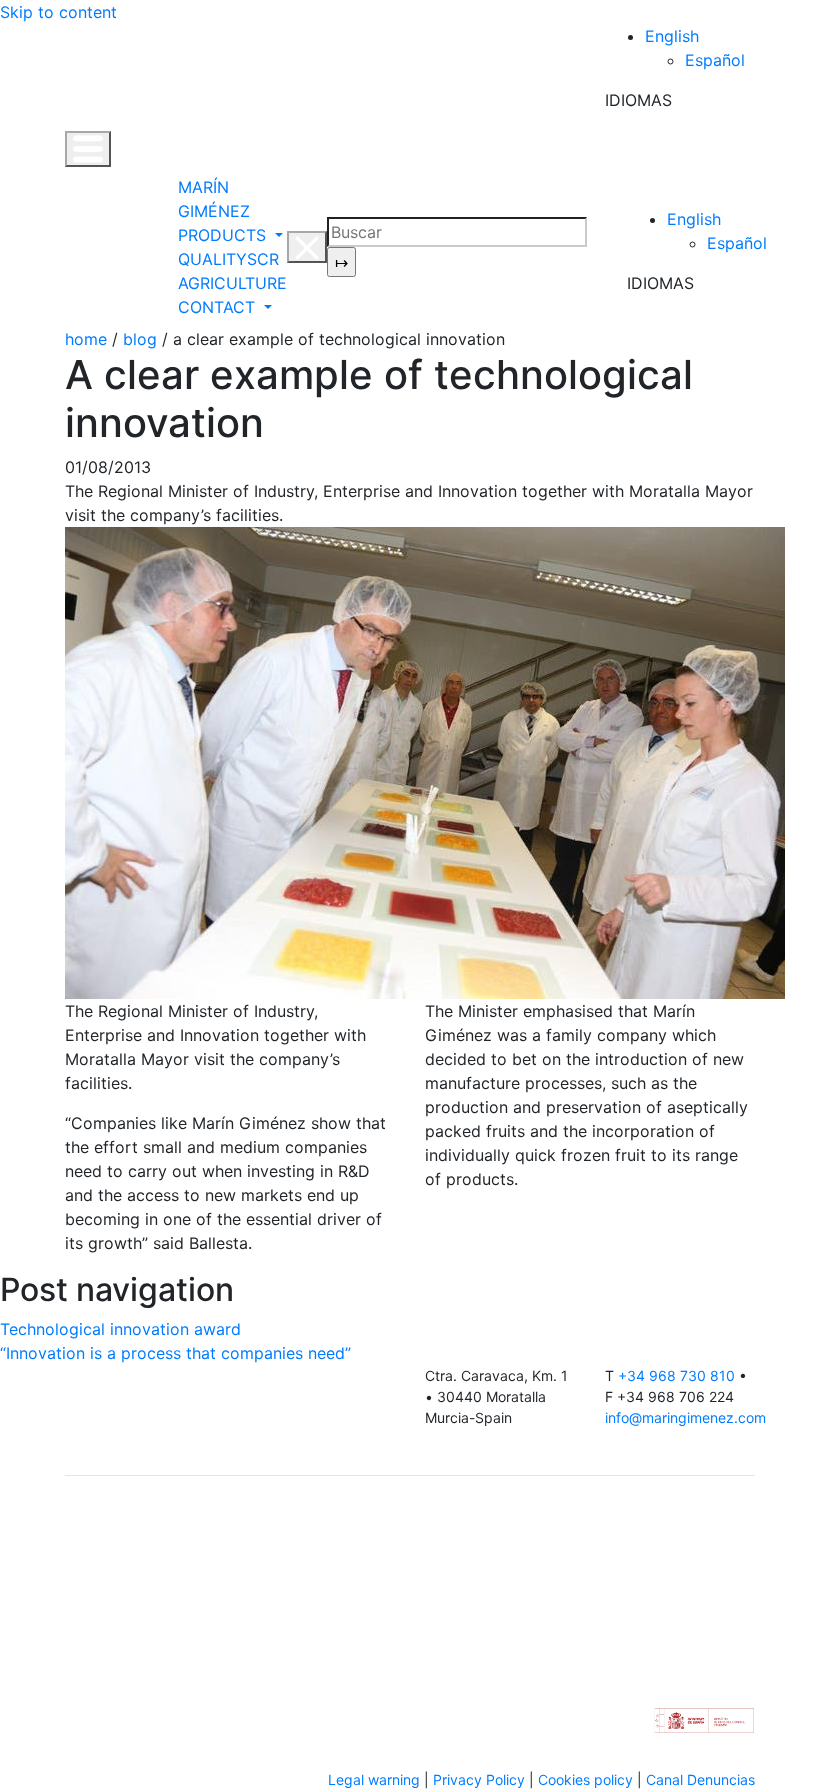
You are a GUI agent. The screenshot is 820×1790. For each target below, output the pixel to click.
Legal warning (374, 1779)
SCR (263, 259)
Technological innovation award (120, 1329)
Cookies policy (585, 1779)
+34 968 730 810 (676, 1375)
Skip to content (58, 12)
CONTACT (219, 307)
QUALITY (212, 259)
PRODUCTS (224, 235)
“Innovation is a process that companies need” (175, 1353)
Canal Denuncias (700, 1779)
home (86, 339)
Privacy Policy (479, 1779)
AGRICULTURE (232, 283)
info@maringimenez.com (685, 1417)
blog (140, 339)
